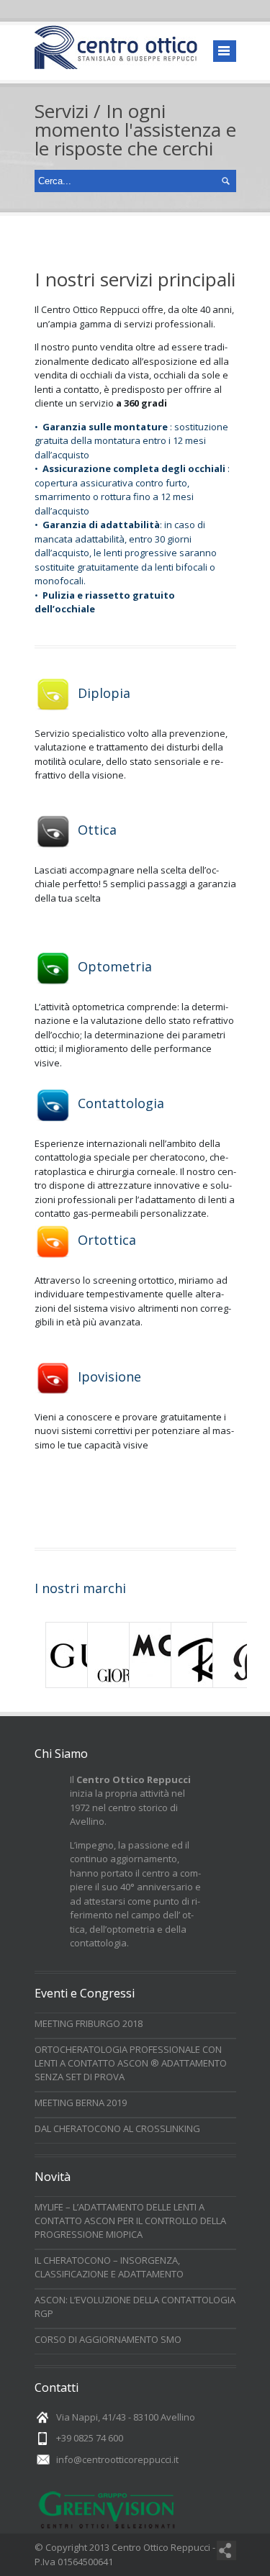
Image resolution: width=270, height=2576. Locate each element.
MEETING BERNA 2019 (81, 2103)
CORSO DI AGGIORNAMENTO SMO (108, 2339)
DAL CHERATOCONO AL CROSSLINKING (117, 2128)
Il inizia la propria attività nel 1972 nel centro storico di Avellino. (130, 1801)
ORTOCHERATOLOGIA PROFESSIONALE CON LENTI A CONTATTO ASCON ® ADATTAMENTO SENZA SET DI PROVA (131, 2063)
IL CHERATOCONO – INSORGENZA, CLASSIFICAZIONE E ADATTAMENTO (109, 2267)
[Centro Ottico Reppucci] (116, 62)
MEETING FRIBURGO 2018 (89, 2023)
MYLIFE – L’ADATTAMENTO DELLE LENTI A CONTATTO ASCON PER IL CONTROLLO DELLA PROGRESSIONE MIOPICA (130, 2221)
